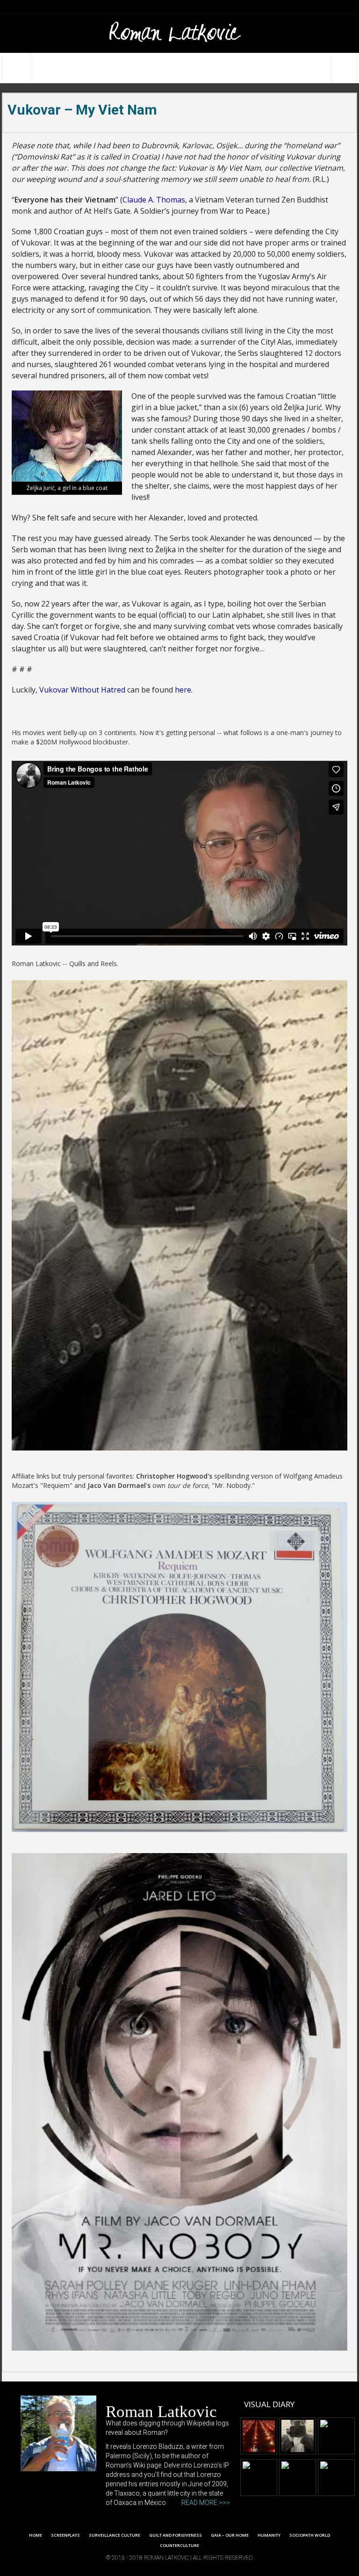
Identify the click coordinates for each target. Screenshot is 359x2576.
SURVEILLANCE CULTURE (115, 2535)
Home (36, 2535)
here (183, 690)
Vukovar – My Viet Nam (82, 110)
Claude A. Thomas (154, 200)
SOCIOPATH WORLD (310, 2535)
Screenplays (65, 2535)
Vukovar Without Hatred (82, 690)
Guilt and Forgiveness (176, 2535)
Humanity (269, 2535)
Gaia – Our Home (230, 2535)
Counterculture (179, 2545)
